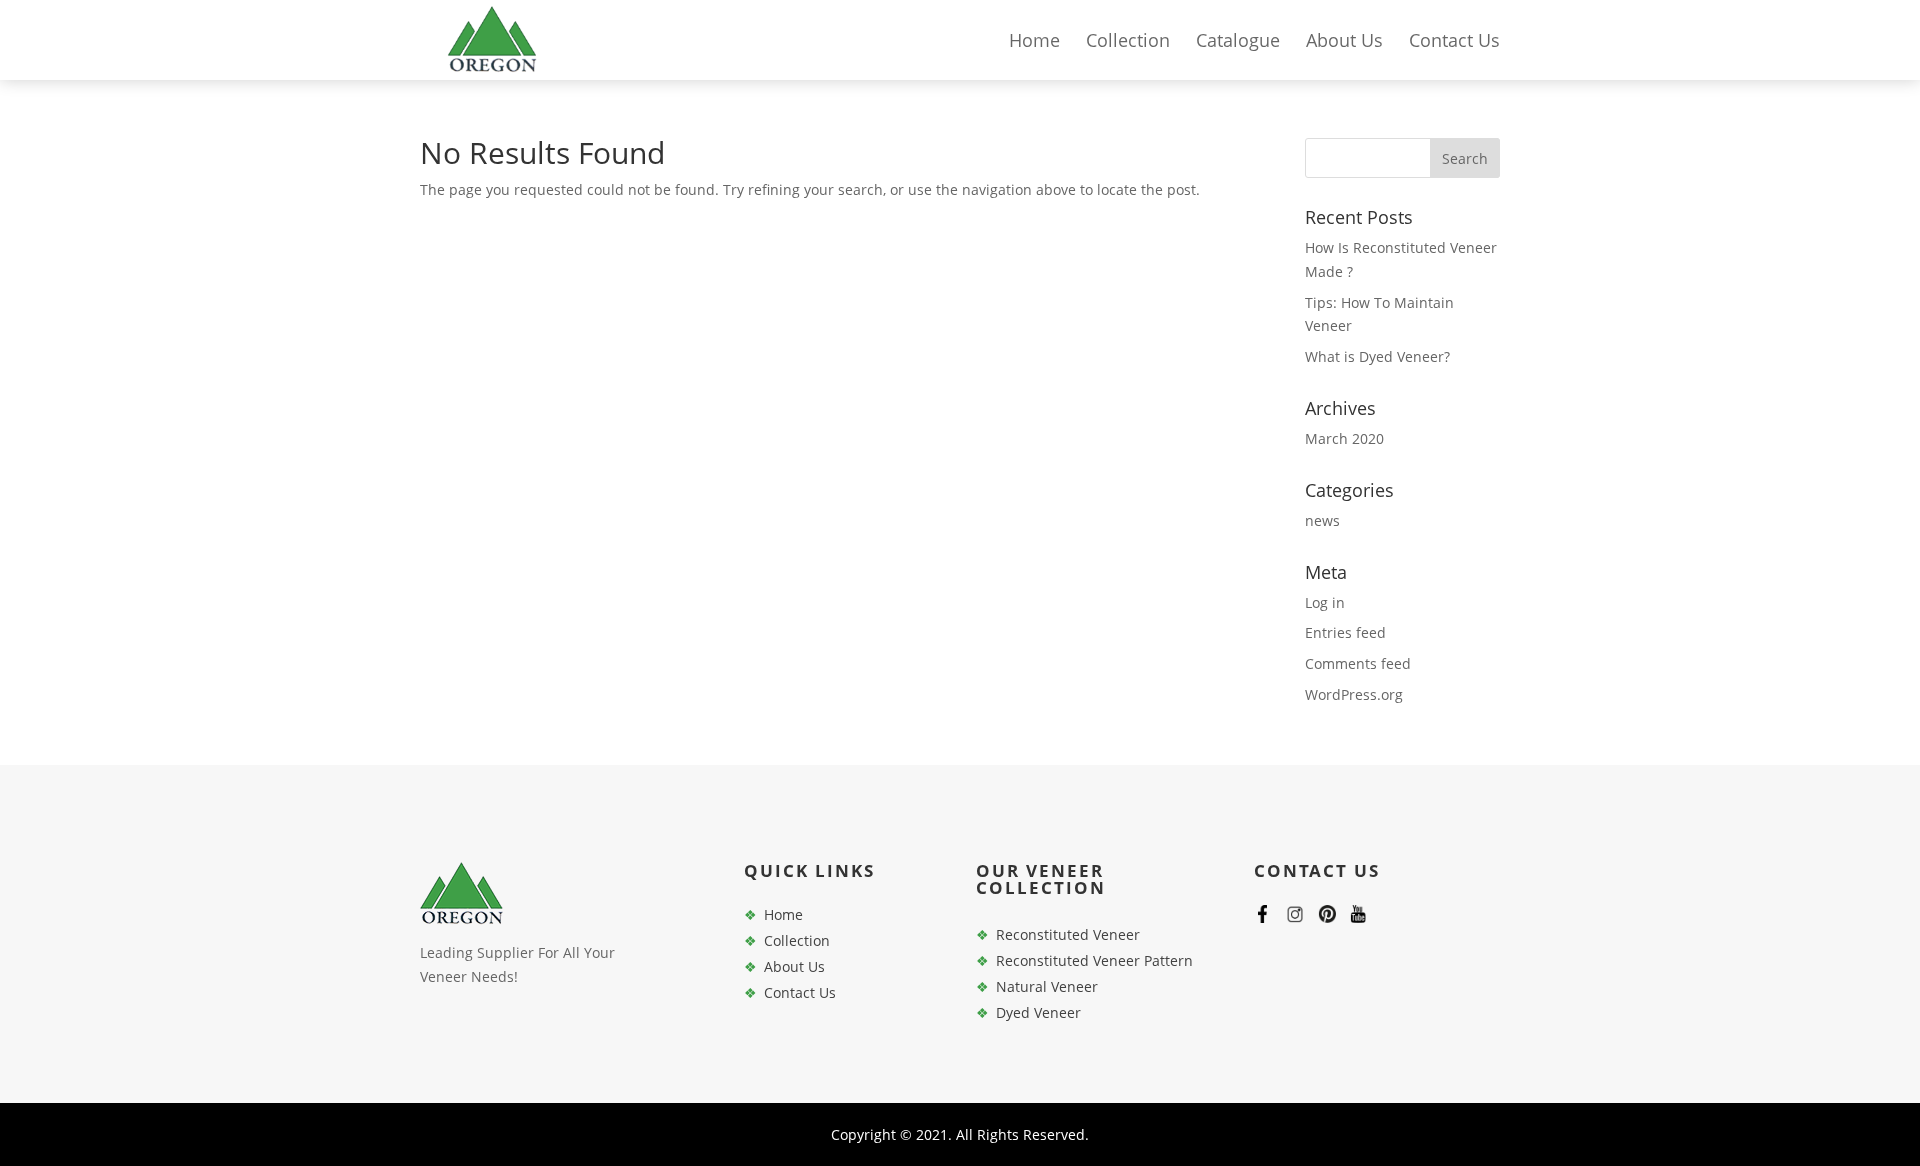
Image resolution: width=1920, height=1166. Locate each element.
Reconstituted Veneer (1068, 934)
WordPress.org (1354, 694)
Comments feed (1358, 663)
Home (1034, 42)
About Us (1344, 42)
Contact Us (1454, 42)
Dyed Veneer (1038, 1012)
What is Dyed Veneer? (1377, 356)
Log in (1325, 602)
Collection (1128, 42)
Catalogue (1238, 42)
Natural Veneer (1047, 986)
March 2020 (1344, 438)
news (1322, 520)
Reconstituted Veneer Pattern (1094, 960)
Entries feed (1345, 632)
